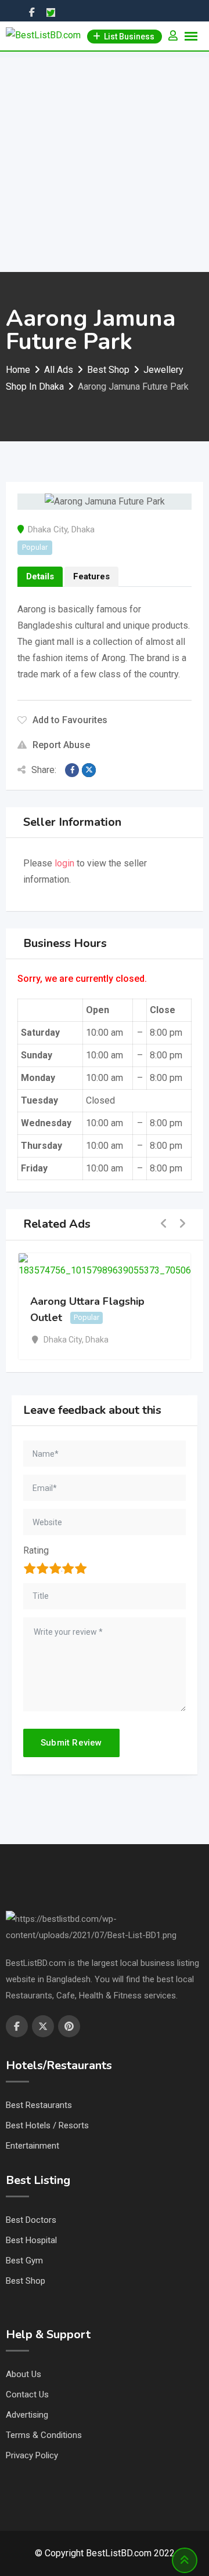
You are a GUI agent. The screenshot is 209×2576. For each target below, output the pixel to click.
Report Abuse (61, 745)
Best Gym (24, 2261)
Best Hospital (31, 2240)
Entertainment (33, 2146)
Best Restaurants (39, 2105)
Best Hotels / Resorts (47, 2125)
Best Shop (26, 2281)
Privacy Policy (32, 2455)
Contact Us (27, 2394)
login (64, 863)
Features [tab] (91, 576)
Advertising (27, 2415)
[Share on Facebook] (72, 770)
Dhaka (83, 529)
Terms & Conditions (44, 2435)
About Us (24, 2374)
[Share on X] (89, 770)
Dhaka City (48, 529)
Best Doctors (31, 2220)
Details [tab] (40, 576)
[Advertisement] (105, 162)
